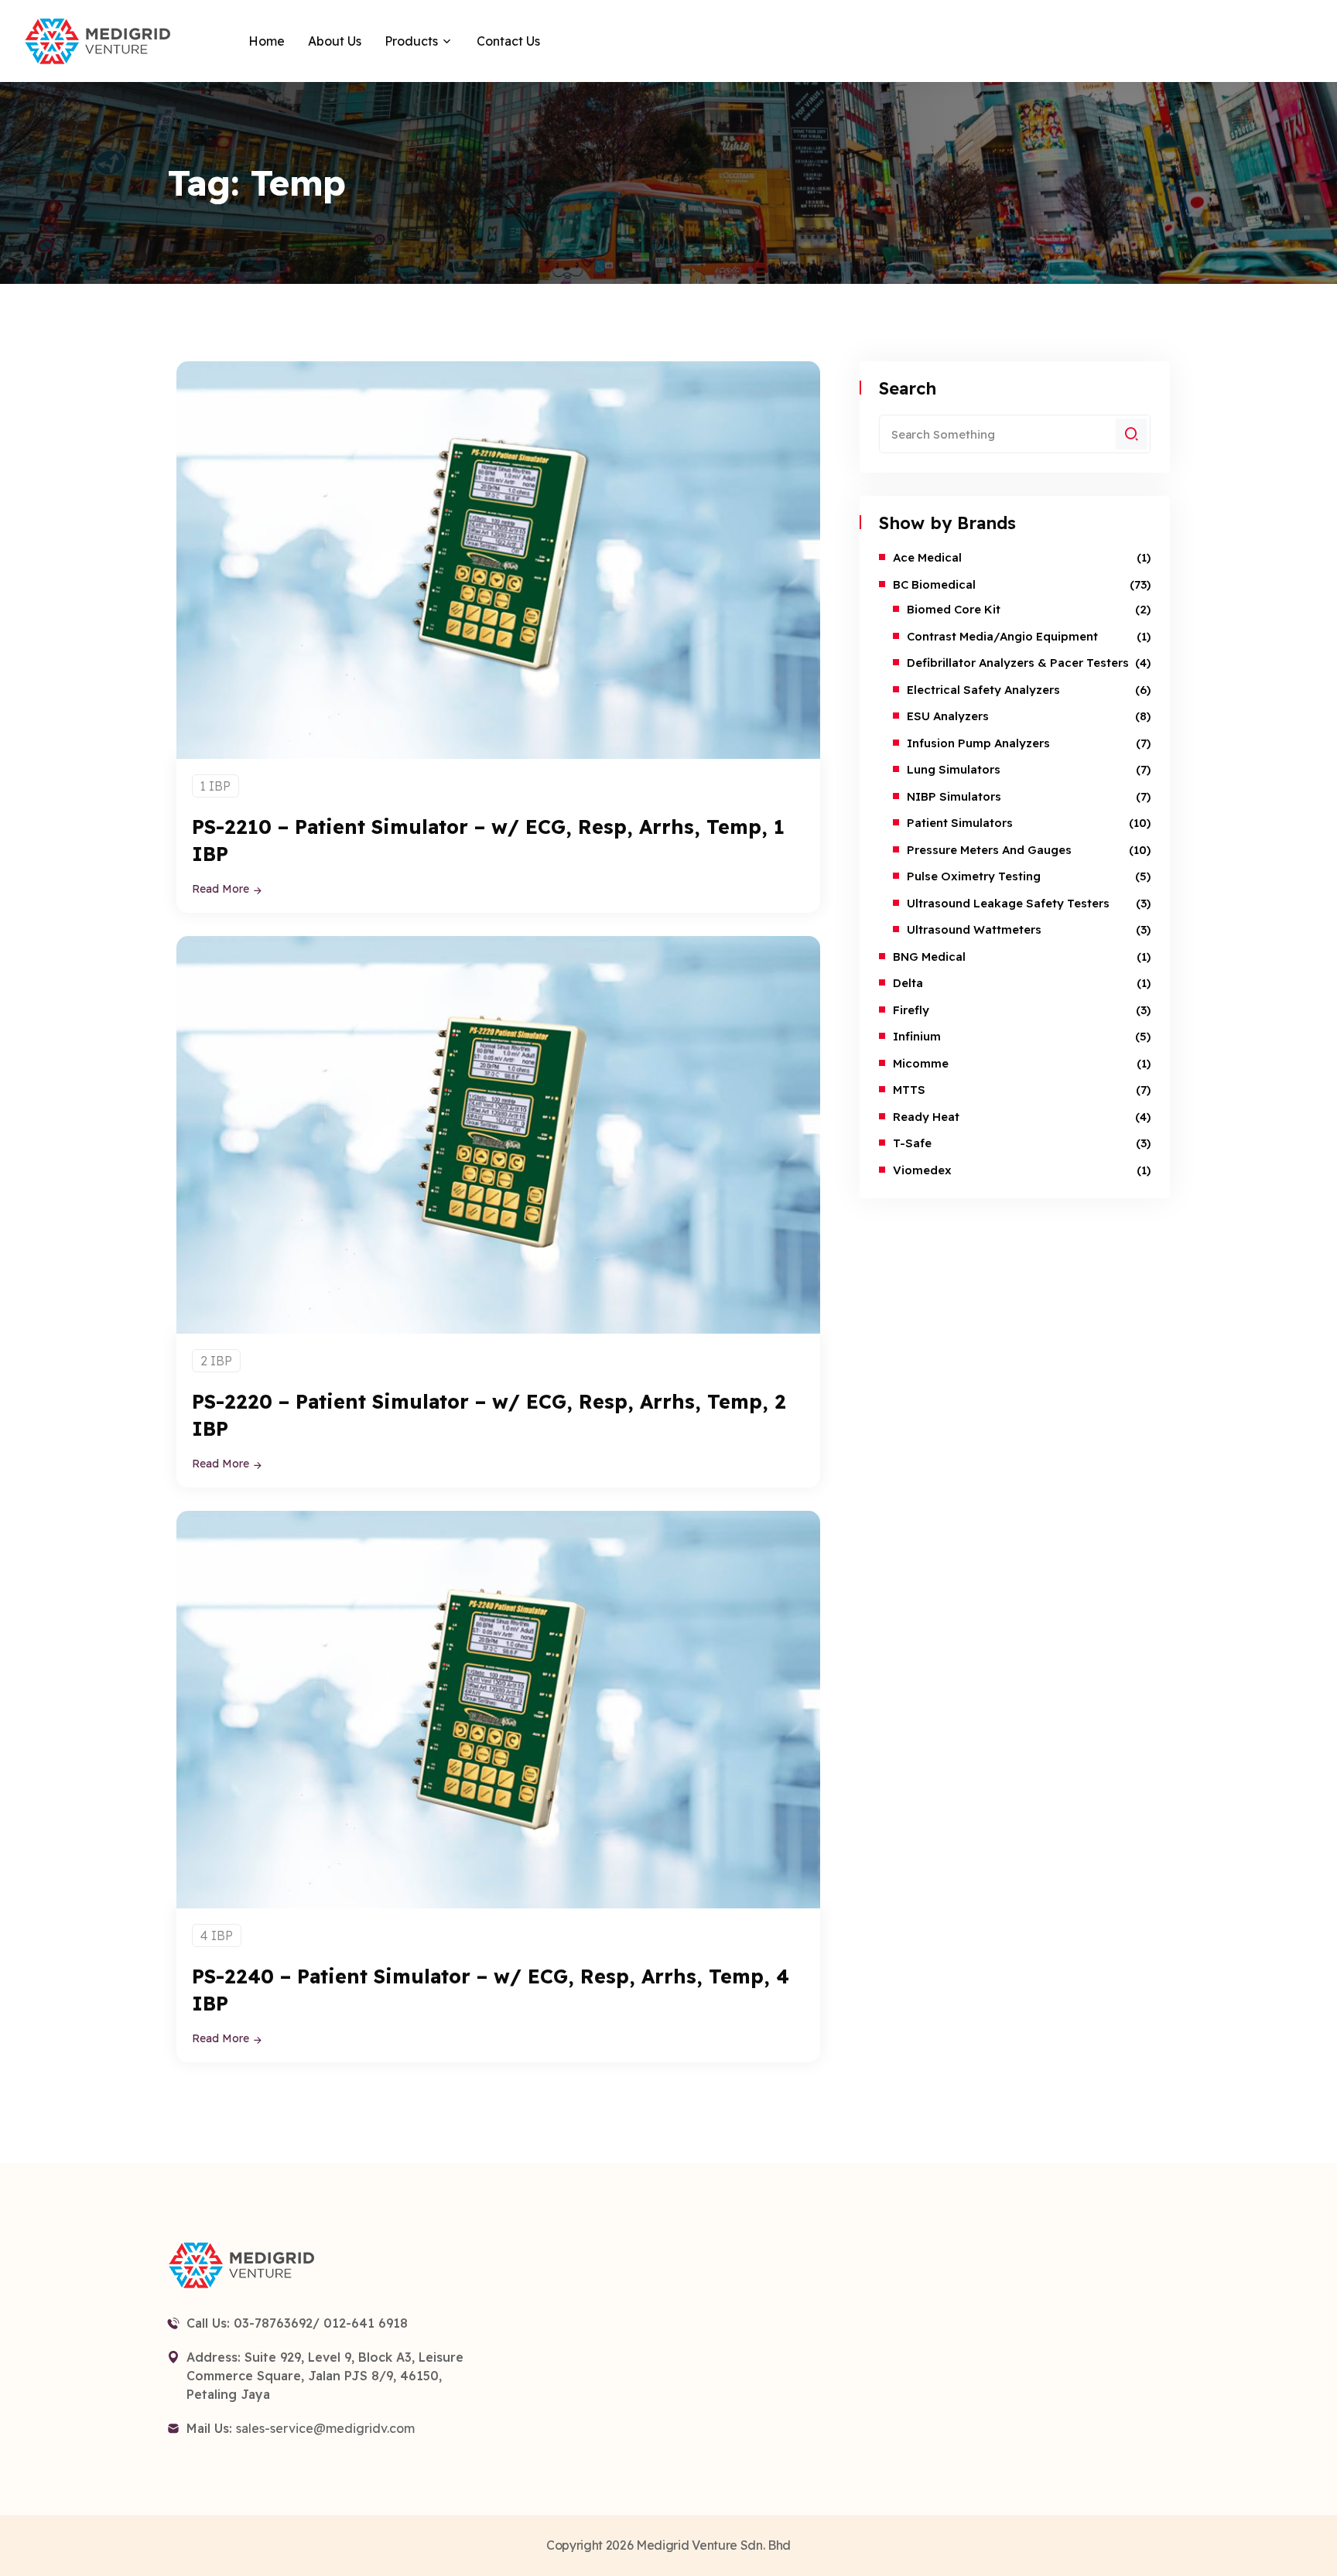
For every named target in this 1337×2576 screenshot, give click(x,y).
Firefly (911, 1010)
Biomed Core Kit (954, 609)
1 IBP (215, 786)
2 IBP (216, 1361)
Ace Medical (927, 557)
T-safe (912, 1143)
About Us (335, 41)
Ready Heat (926, 1117)
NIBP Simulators (954, 796)
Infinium (917, 1036)
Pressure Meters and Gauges (989, 850)
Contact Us (508, 41)
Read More (222, 889)
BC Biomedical (934, 584)
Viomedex (922, 1170)
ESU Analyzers (948, 716)
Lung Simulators (954, 769)
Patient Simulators (960, 823)
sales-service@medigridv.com (325, 2428)
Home (267, 41)
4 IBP (217, 1935)
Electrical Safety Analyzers (983, 690)
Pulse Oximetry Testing (974, 876)
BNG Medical (929, 957)
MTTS (909, 1090)
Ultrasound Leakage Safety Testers (1008, 903)
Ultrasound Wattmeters (974, 929)
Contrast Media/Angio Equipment (1002, 636)
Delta (908, 983)
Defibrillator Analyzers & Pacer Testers (1018, 663)
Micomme (921, 1063)
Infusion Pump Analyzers (978, 743)
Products (411, 41)
